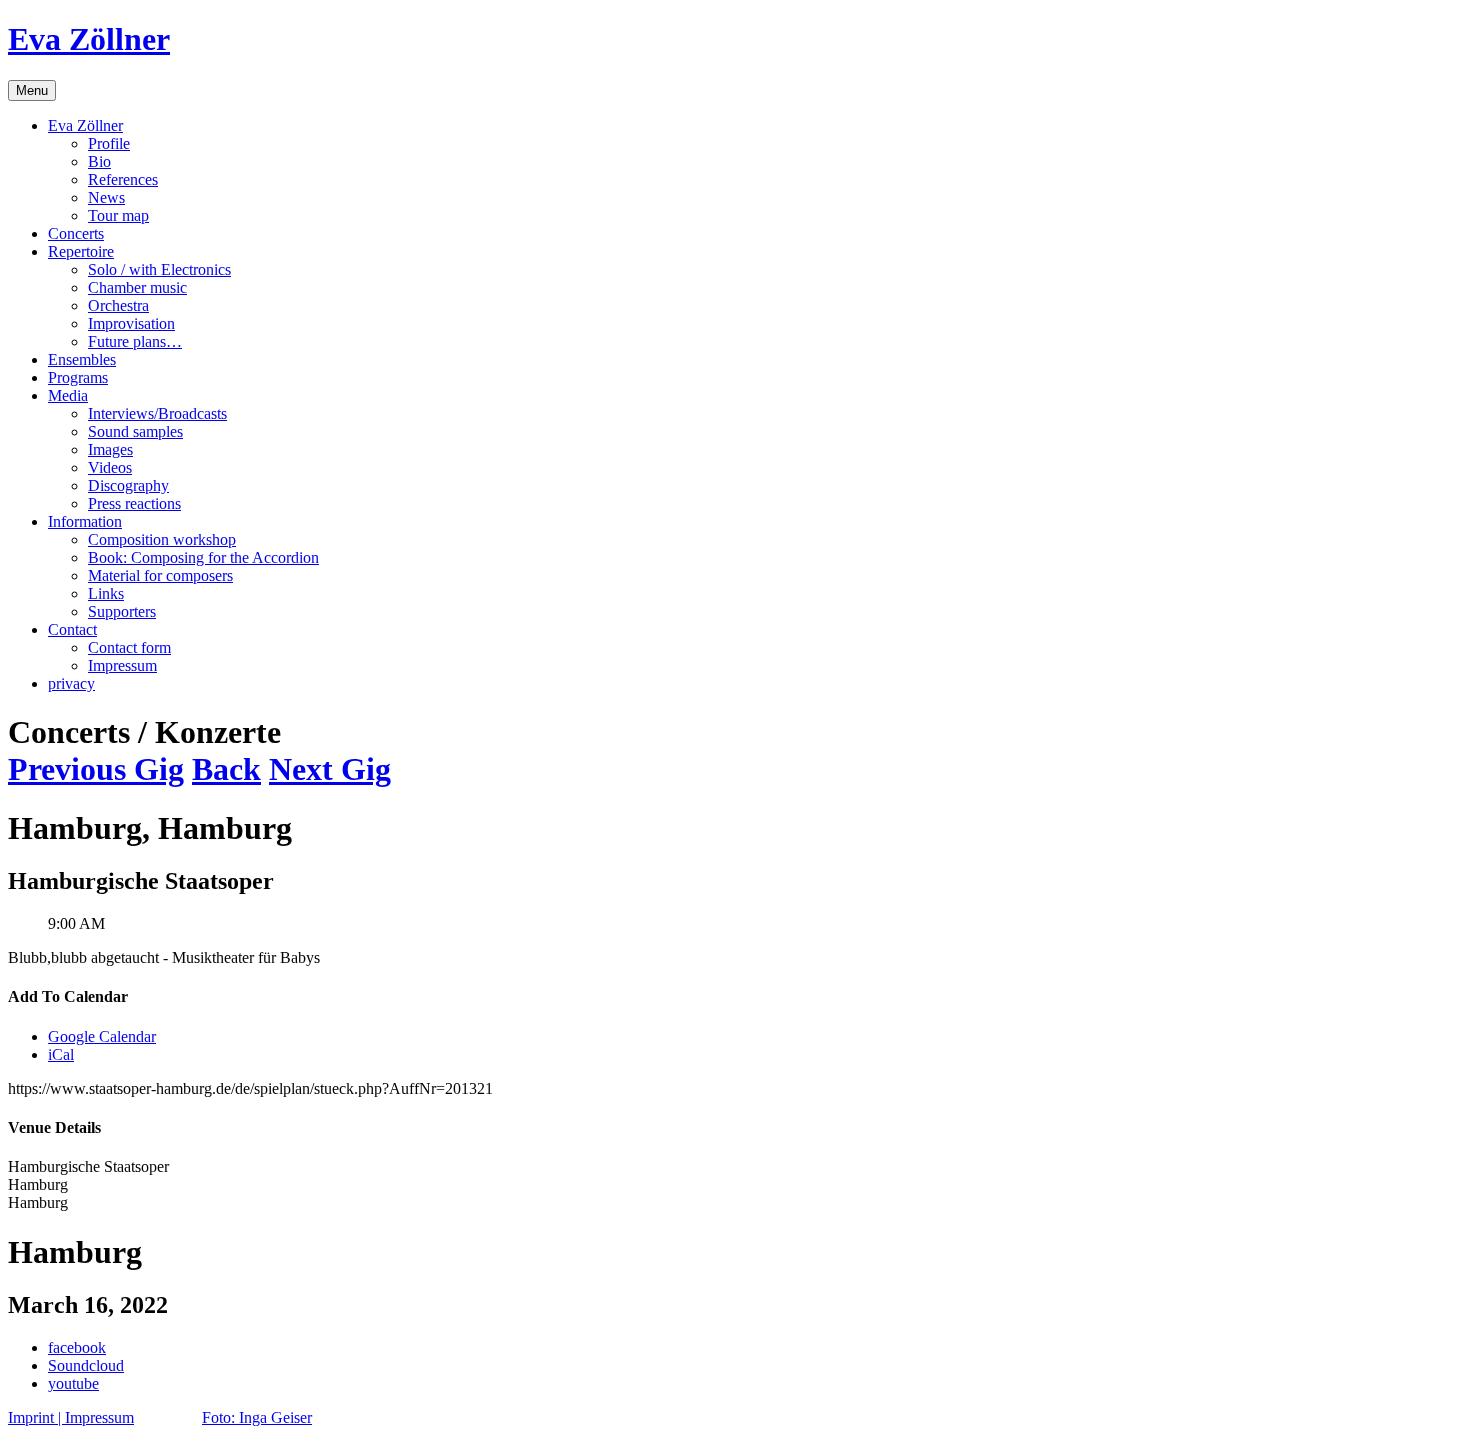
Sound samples (135, 431)
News (106, 197)
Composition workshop (162, 539)
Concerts (76, 233)
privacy (71, 683)
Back (226, 769)
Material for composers (160, 575)
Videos (110, 467)
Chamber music (137, 287)
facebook (77, 1347)
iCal (61, 1054)
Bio (99, 161)
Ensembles (82, 359)
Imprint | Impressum (71, 1417)
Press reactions (134, 503)
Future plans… (135, 341)
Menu (32, 90)
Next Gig (330, 769)
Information (85, 521)
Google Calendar (102, 1036)
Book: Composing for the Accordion (203, 557)
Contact (72, 629)
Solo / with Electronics (159, 269)
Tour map (118, 215)
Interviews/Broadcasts (157, 413)
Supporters (122, 611)
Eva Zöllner (89, 39)
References (123, 179)
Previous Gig (96, 769)
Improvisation (131, 323)
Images (110, 449)
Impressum (122, 665)
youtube (73, 1383)
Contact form (129, 647)
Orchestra (118, 305)
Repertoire (81, 251)
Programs (78, 377)
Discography (128, 485)
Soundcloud (86, 1365)
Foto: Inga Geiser (257, 1417)
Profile (109, 143)
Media (68, 395)
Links (106, 593)
